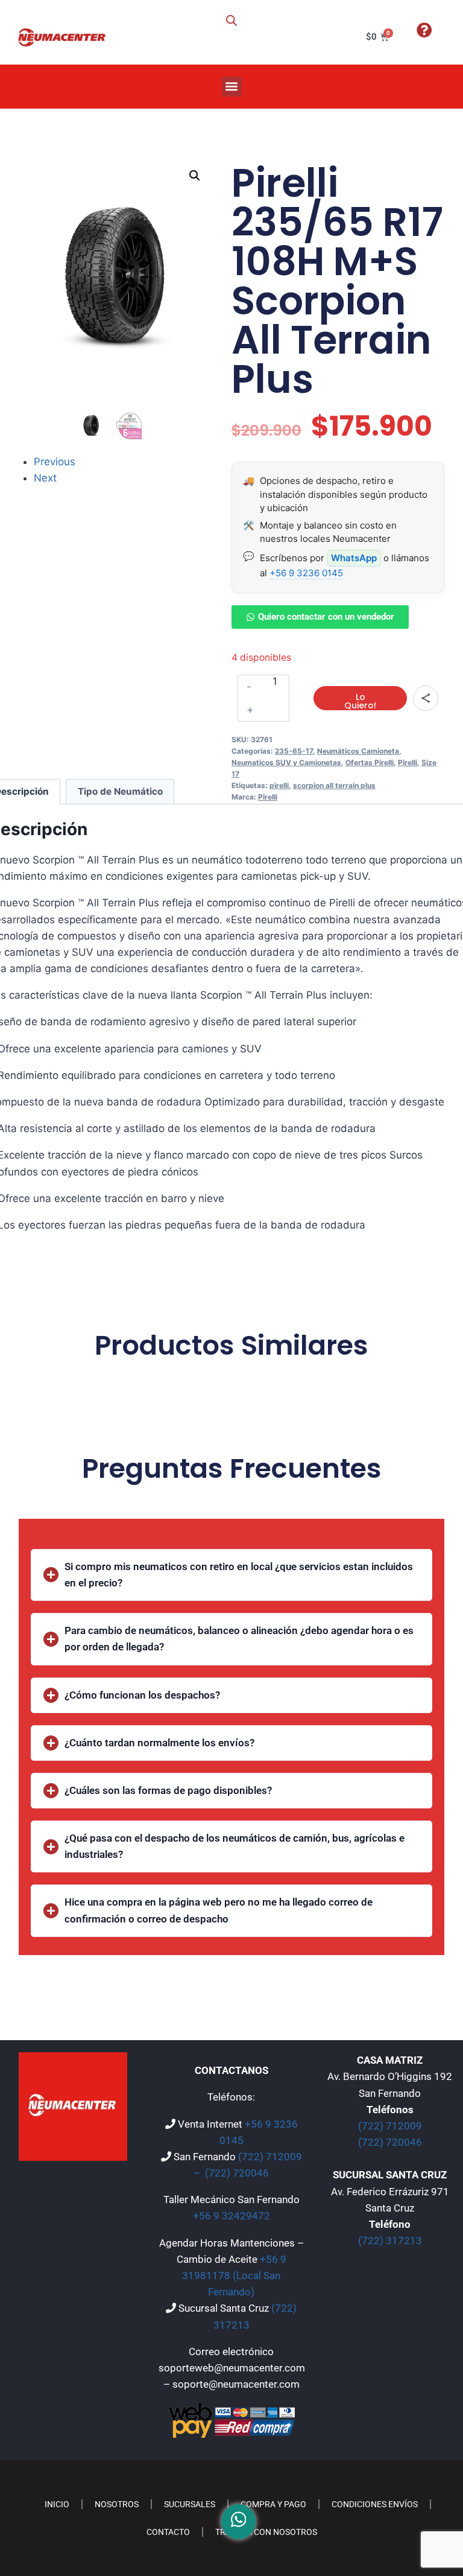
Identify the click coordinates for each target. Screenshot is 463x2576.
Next (45, 478)
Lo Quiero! (360, 701)
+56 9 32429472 (231, 2216)
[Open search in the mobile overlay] (231, 21)
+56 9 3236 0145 (306, 573)
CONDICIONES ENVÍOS (375, 2504)
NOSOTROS (117, 2504)
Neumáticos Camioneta (358, 751)
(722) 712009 (390, 2126)
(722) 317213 (390, 2240)
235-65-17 (294, 751)
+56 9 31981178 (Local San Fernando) (234, 2275)
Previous (55, 462)
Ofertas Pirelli (370, 762)
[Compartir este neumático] (426, 698)
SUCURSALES (190, 2504)
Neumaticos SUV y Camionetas (286, 762)
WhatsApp (354, 558)
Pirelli (408, 762)
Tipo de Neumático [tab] (120, 791)
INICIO (57, 2504)
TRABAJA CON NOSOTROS (266, 2532)
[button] (232, 87)
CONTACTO (168, 2532)
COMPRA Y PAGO (273, 2504)
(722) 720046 (237, 2173)
